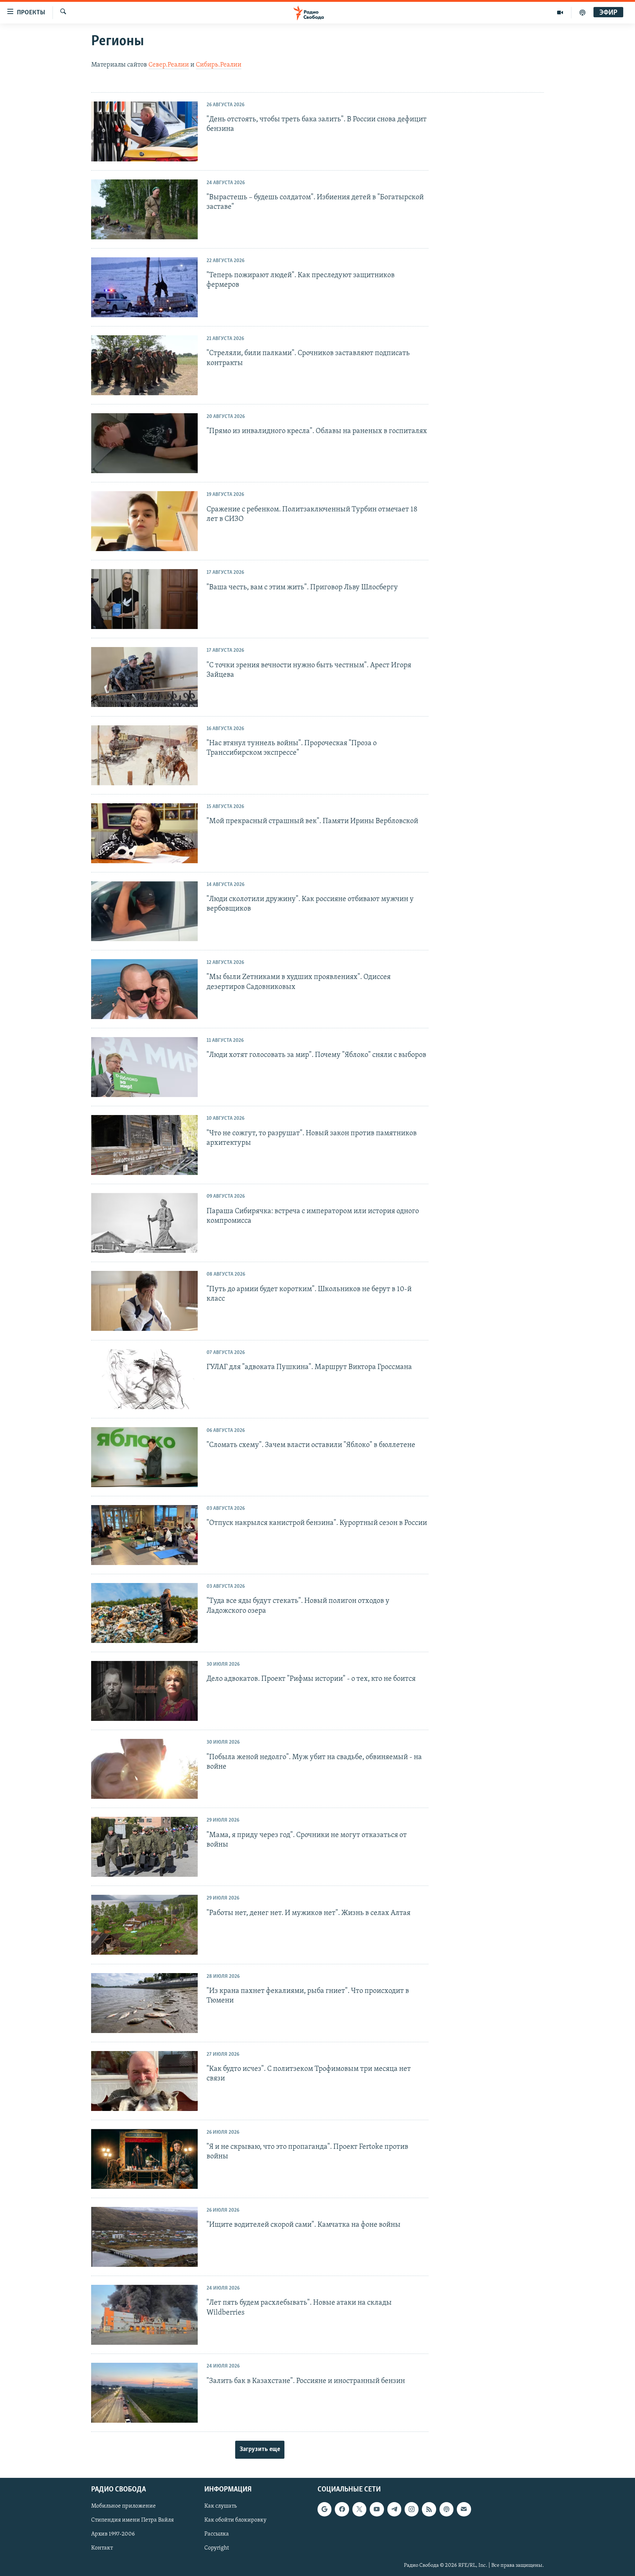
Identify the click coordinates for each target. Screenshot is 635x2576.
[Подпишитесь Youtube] (377, 2509)
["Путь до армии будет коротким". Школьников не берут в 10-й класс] (144, 1301)
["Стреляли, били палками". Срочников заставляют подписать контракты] (144, 365)
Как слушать (220, 2507)
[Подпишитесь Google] (324, 2509)
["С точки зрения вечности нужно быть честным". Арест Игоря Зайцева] (144, 677)
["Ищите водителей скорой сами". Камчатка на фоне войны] (144, 2237)
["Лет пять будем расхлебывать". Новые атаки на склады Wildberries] (144, 2315)
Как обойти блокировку (235, 2520)
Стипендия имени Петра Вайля (132, 2520)
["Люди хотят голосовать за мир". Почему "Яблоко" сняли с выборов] (144, 1067)
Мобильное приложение (123, 2507)
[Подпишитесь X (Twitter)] (359, 2509)
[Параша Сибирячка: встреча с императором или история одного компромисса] (144, 1223)
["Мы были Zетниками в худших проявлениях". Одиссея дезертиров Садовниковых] (144, 989)
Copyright (217, 2548)
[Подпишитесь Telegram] (394, 2509)
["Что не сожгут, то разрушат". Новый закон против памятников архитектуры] (144, 1145)
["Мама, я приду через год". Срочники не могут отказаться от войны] (144, 1847)
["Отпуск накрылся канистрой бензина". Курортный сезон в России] (144, 1535)
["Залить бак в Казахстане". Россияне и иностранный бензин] (144, 2393)
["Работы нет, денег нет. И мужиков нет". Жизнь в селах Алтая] (144, 1925)
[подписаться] (464, 2509)
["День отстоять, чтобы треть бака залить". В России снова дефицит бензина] (144, 131)
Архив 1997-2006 (113, 2534)
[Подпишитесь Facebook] (342, 2509)
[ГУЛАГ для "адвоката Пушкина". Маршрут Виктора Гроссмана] (144, 1379)
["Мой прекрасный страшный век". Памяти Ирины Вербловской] (144, 833)
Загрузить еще (260, 2450)
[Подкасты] (446, 2509)
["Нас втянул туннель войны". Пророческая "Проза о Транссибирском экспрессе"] (144, 755)
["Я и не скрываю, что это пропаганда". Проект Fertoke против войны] (144, 2159)
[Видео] (560, 12)
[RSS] (429, 2509)
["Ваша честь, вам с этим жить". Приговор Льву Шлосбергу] (144, 599)
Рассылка (217, 2534)
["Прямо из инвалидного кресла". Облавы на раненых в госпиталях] (144, 443)
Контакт (102, 2548)
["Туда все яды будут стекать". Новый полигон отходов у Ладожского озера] (144, 1613)
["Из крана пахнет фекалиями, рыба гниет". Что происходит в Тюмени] (144, 2003)
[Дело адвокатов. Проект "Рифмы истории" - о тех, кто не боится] (144, 1691)
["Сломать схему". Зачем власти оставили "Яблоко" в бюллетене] (144, 1457)
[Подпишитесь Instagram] (412, 2509)
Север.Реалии (169, 65)
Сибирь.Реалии (219, 65)
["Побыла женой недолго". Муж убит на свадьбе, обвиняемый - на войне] (144, 1769)
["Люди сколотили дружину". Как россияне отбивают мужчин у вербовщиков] (144, 911)
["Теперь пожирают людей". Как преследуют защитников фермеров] (144, 287)
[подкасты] (582, 12)
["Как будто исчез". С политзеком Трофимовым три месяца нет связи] (144, 2081)
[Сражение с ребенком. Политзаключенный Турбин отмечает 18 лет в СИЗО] (144, 521)
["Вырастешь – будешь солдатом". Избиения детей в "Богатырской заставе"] (144, 209)
